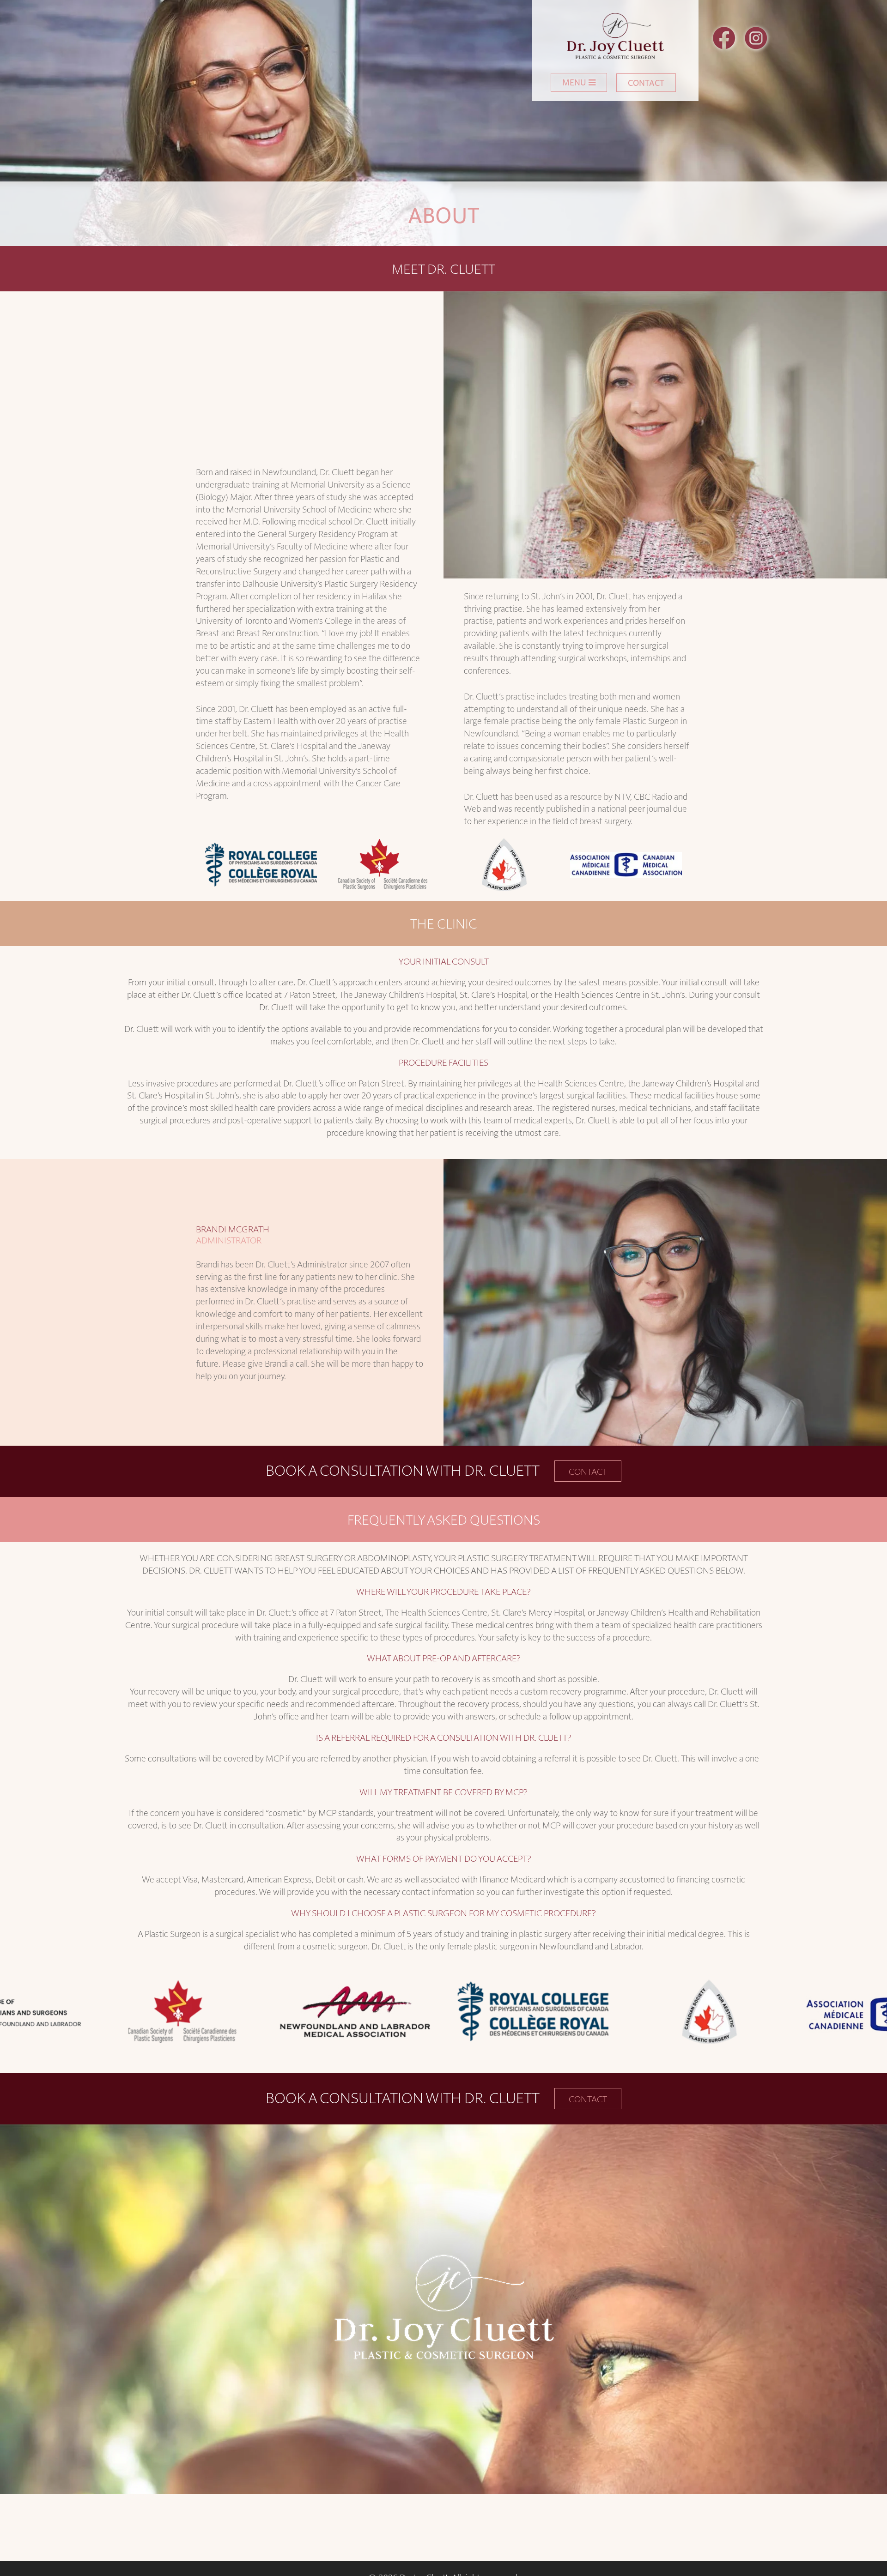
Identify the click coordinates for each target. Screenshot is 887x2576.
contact (588, 1471)
